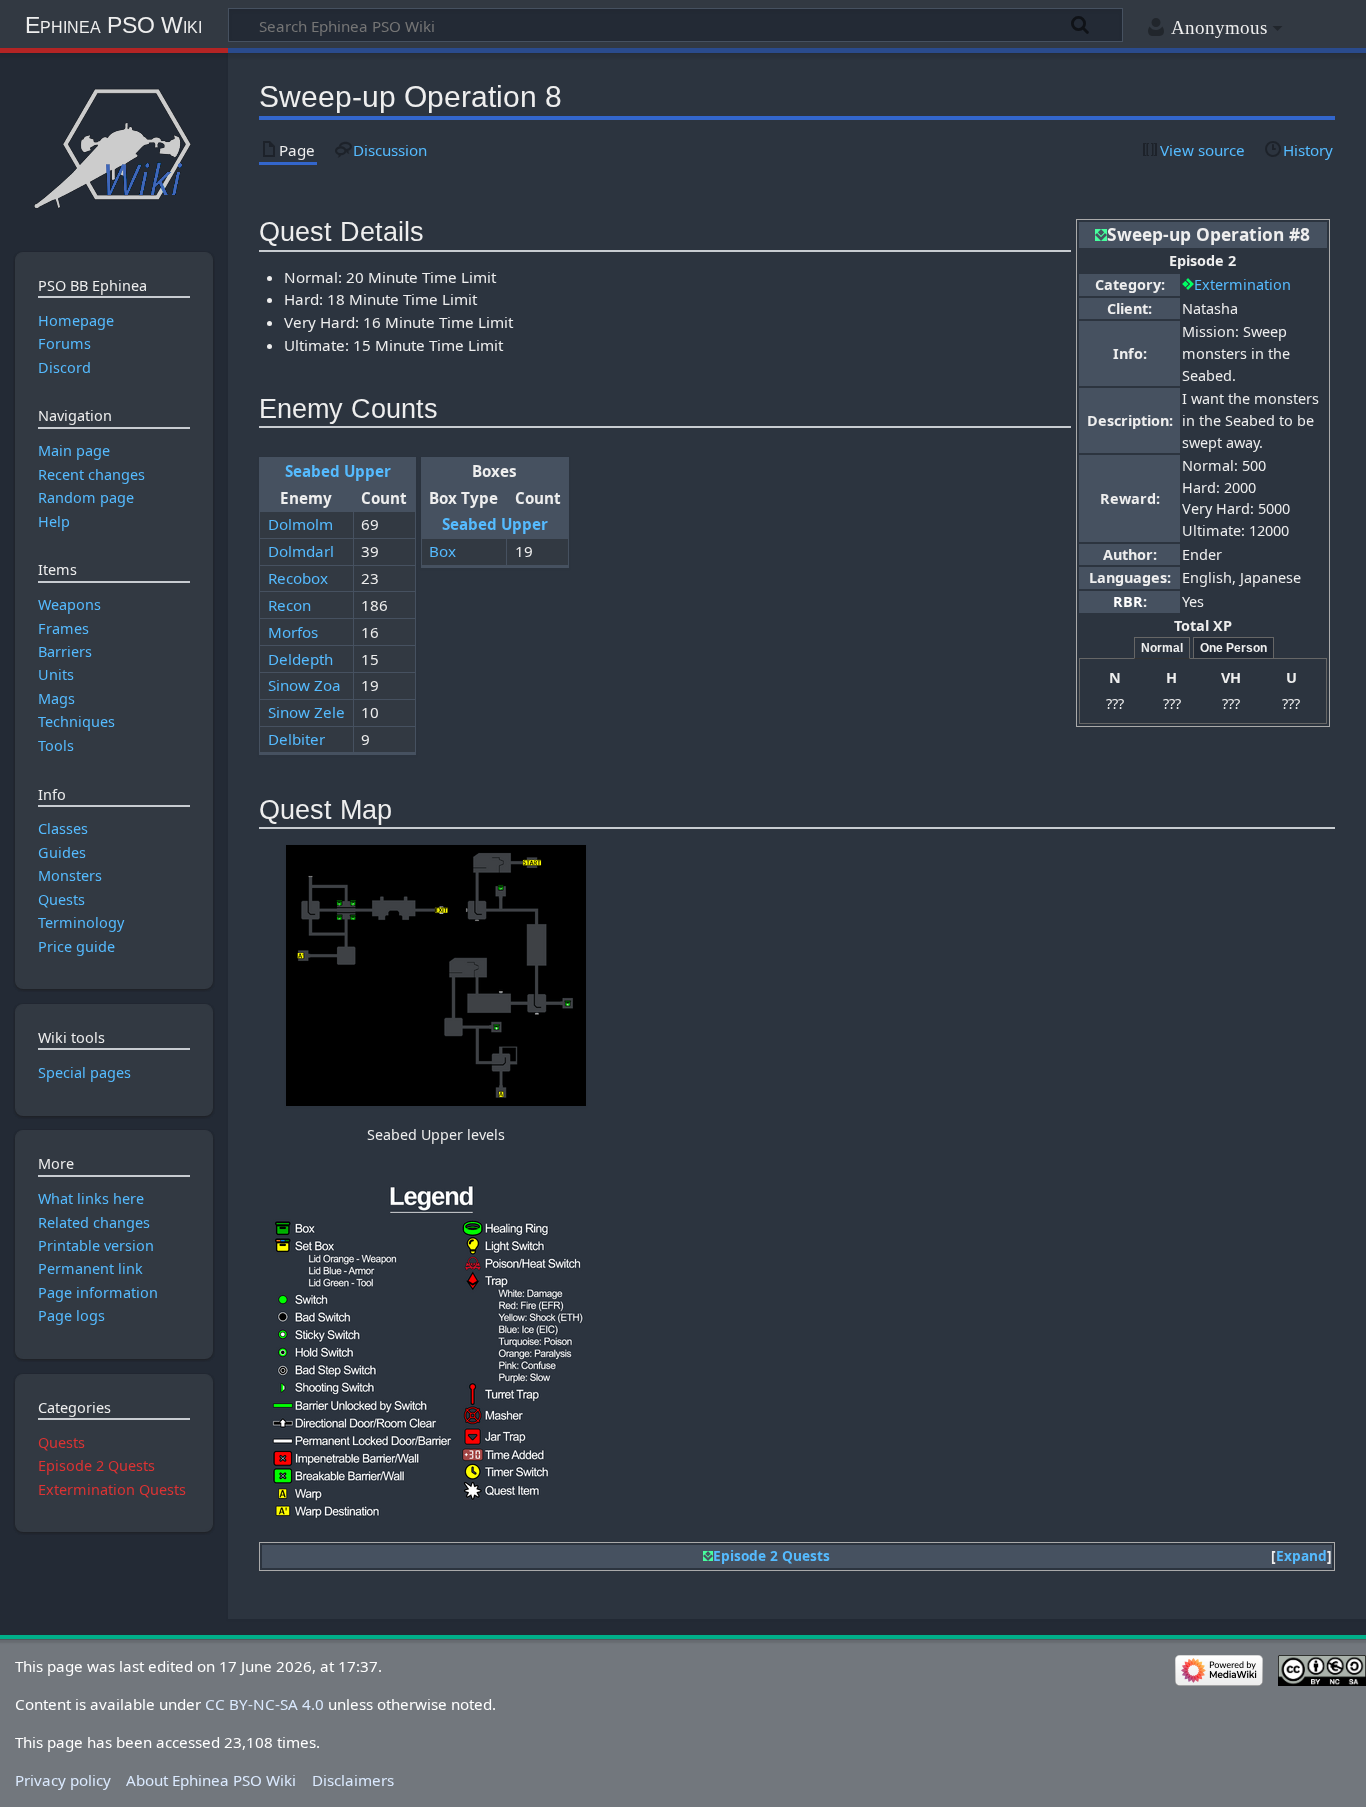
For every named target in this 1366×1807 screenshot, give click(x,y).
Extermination (1242, 284)
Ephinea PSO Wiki (113, 25)
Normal (1162, 648)
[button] (1301, 1556)
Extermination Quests (112, 1489)
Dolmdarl (301, 551)
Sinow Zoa (304, 685)
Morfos (293, 632)
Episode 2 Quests (771, 1555)
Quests (61, 1442)
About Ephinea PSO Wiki (211, 1780)
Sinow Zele (306, 712)
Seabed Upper (338, 471)
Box (442, 551)
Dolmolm (300, 524)
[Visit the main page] (113, 147)
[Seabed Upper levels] (436, 975)
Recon (289, 605)
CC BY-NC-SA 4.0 (264, 1704)
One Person (1233, 648)
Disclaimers (353, 1780)
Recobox (298, 578)
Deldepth (300, 659)
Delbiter (296, 739)
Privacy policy (63, 1780)
